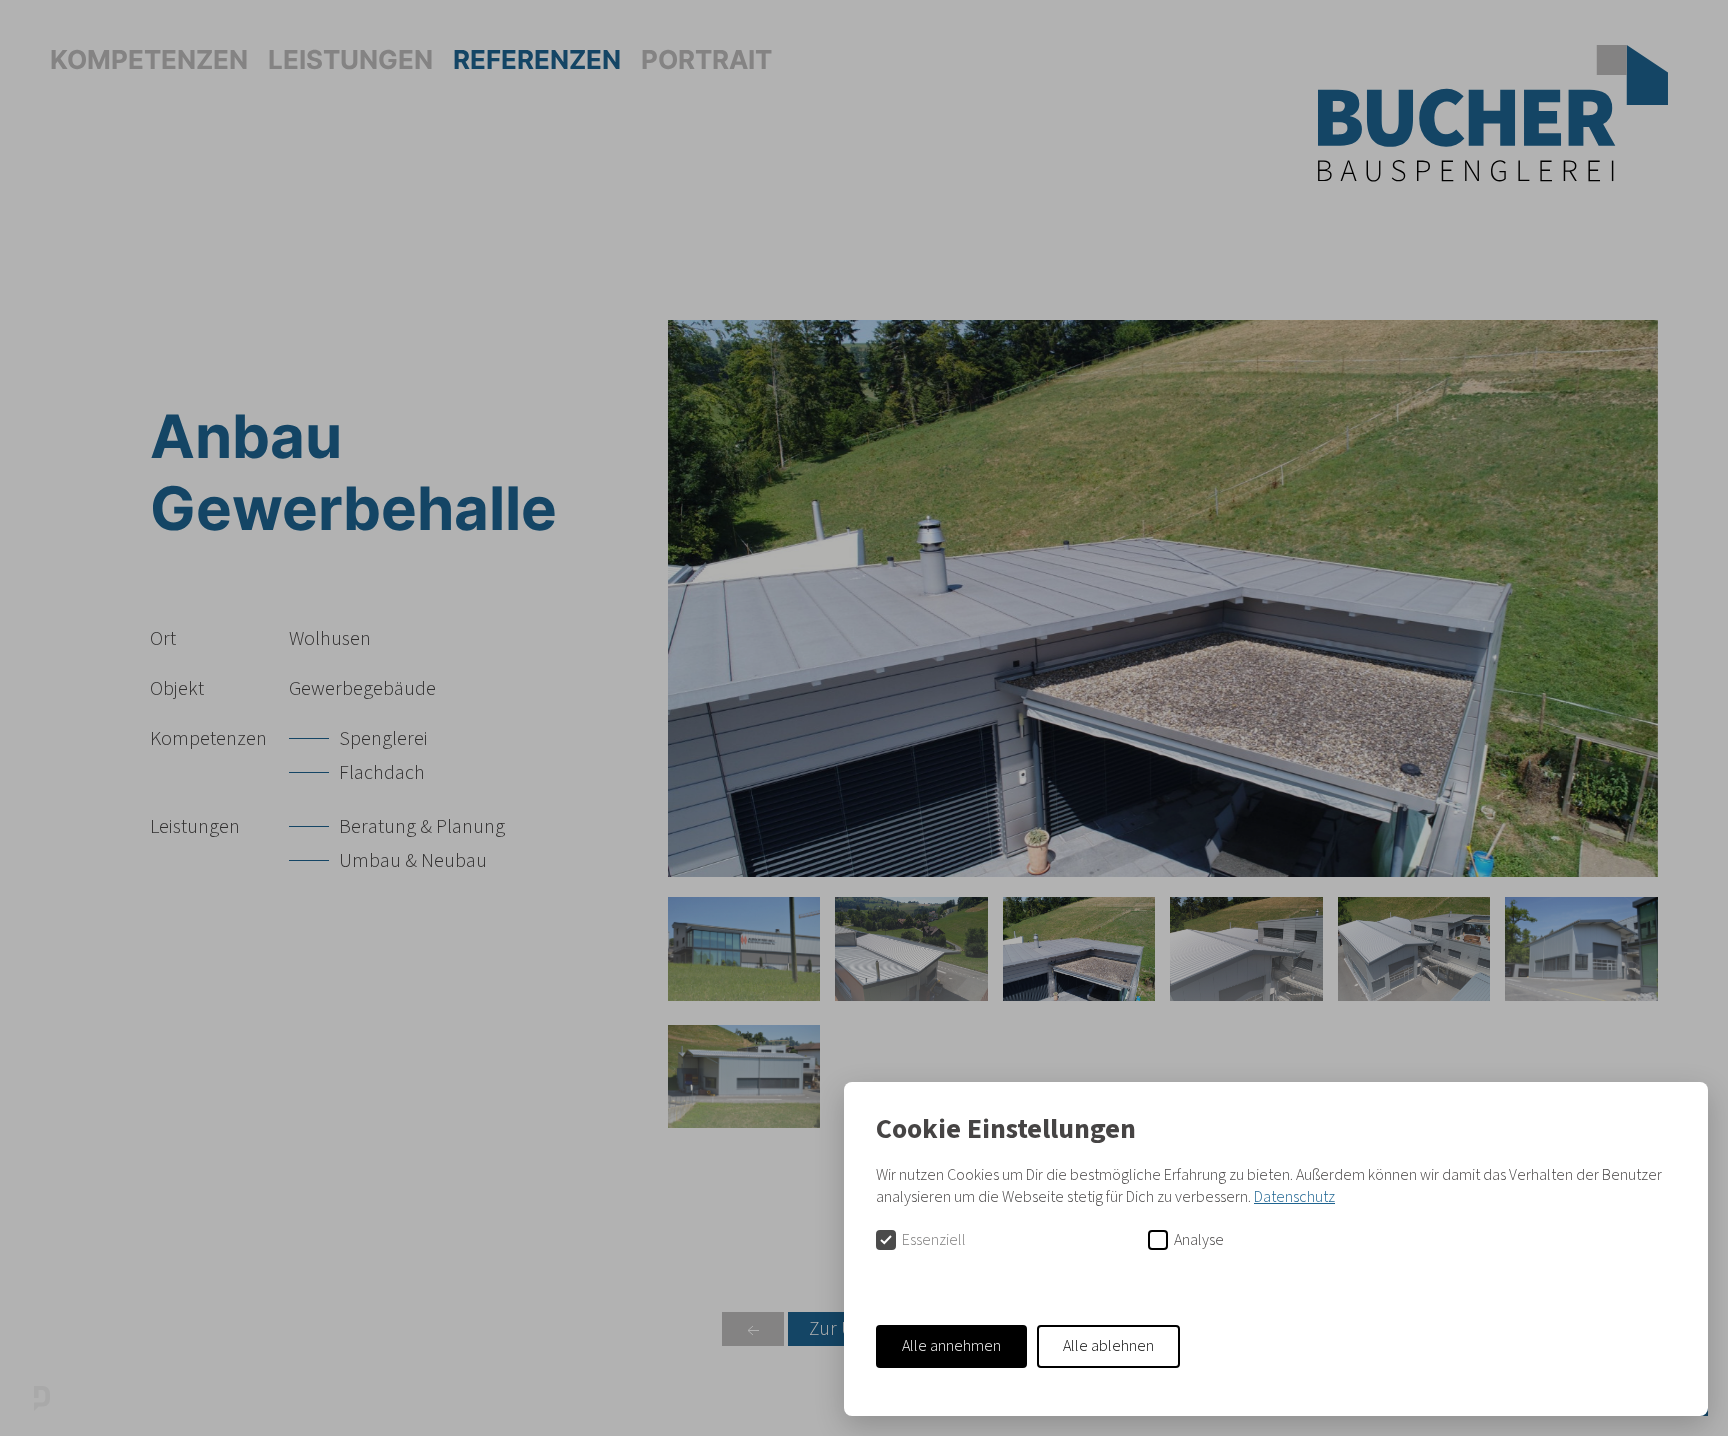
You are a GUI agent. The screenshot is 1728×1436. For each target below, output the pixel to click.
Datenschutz (1294, 1197)
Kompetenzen (149, 59)
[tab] (744, 949)
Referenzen (537, 59)
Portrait (706, 59)
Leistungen (350, 59)
